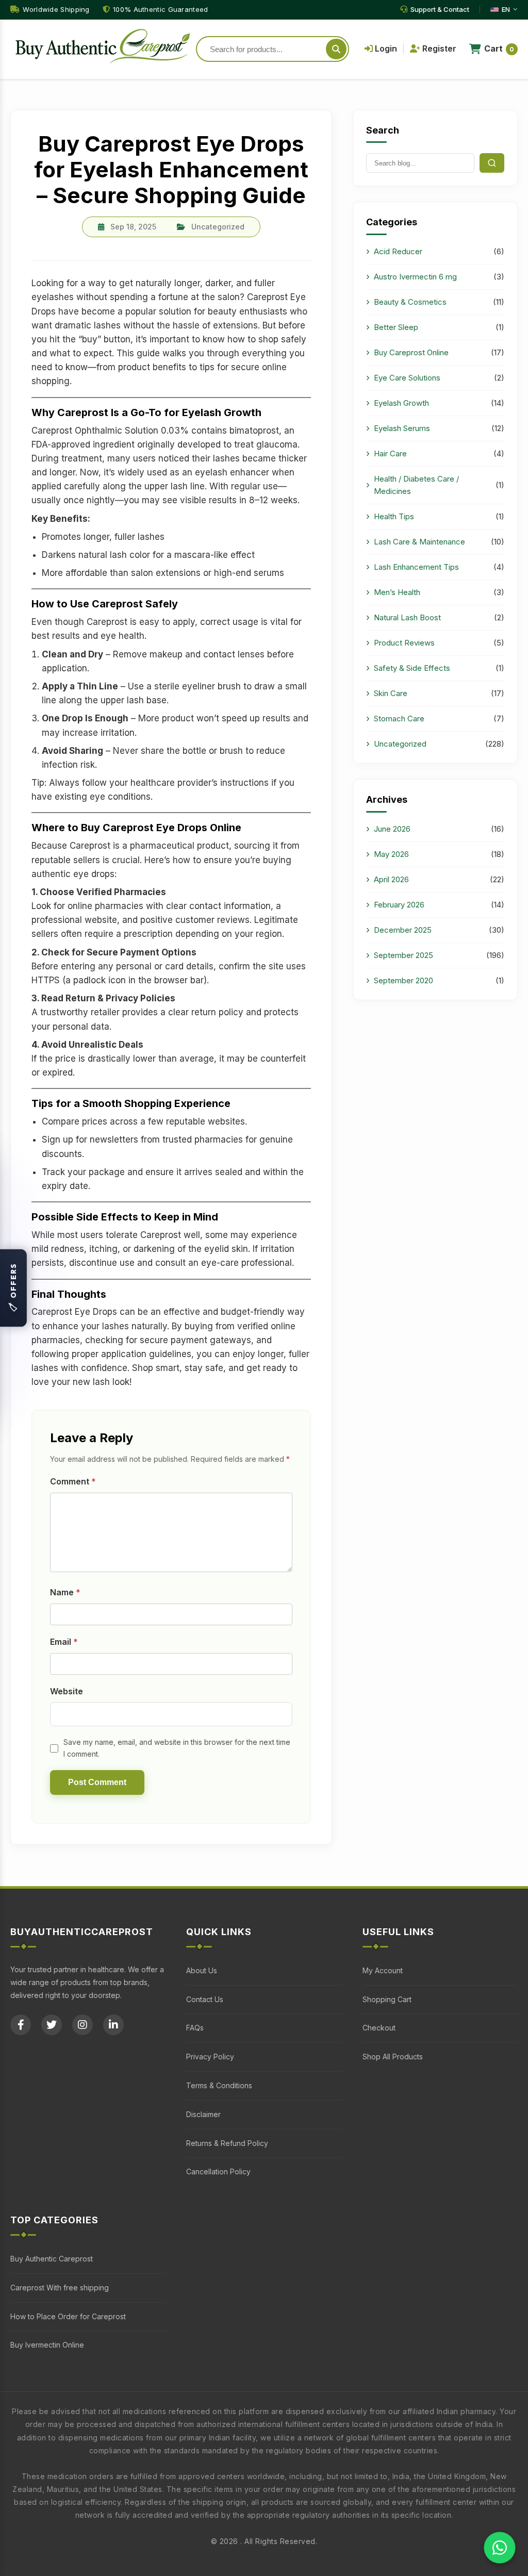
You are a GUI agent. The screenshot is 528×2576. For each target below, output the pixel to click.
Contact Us (205, 1999)
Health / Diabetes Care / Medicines (416, 485)
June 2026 (392, 829)
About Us (202, 1970)
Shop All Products (393, 2057)
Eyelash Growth (401, 403)
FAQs (195, 2028)
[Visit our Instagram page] (86, 2025)
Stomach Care (399, 719)
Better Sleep (396, 327)
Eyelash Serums (402, 428)
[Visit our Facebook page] (24, 2025)
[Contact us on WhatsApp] (500, 2548)
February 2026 (399, 905)
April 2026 (391, 879)
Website (67, 1691)
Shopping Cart (387, 1999)
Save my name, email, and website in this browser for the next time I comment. (177, 1748)
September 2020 (403, 980)
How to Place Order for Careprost (68, 2316)
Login (385, 48)
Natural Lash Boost (407, 617)
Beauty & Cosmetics (410, 302)
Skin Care (391, 693)
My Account (383, 1970)
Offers (13, 1288)
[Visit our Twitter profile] (55, 2025)
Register (438, 48)
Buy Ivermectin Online (47, 2345)
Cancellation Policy (218, 2172)
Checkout (379, 2028)
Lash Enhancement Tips (416, 567)
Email (64, 1642)
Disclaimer (203, 2114)
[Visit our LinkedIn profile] (117, 2025)
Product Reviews (404, 643)
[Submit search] (336, 49)
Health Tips (394, 516)
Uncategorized (400, 744)
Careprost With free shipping (60, 2288)
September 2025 (403, 955)
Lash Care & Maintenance (419, 542)
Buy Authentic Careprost (52, 2259)
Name (65, 1592)
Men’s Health (397, 592)
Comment (73, 1481)
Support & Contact (440, 9)
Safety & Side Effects (412, 668)
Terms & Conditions (219, 2085)
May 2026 (391, 854)
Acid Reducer (398, 251)
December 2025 (403, 930)
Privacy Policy (210, 2057)
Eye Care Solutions (407, 378)
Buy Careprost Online (411, 352)
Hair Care (390, 453)
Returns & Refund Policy (227, 2143)
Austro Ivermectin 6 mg (415, 277)
